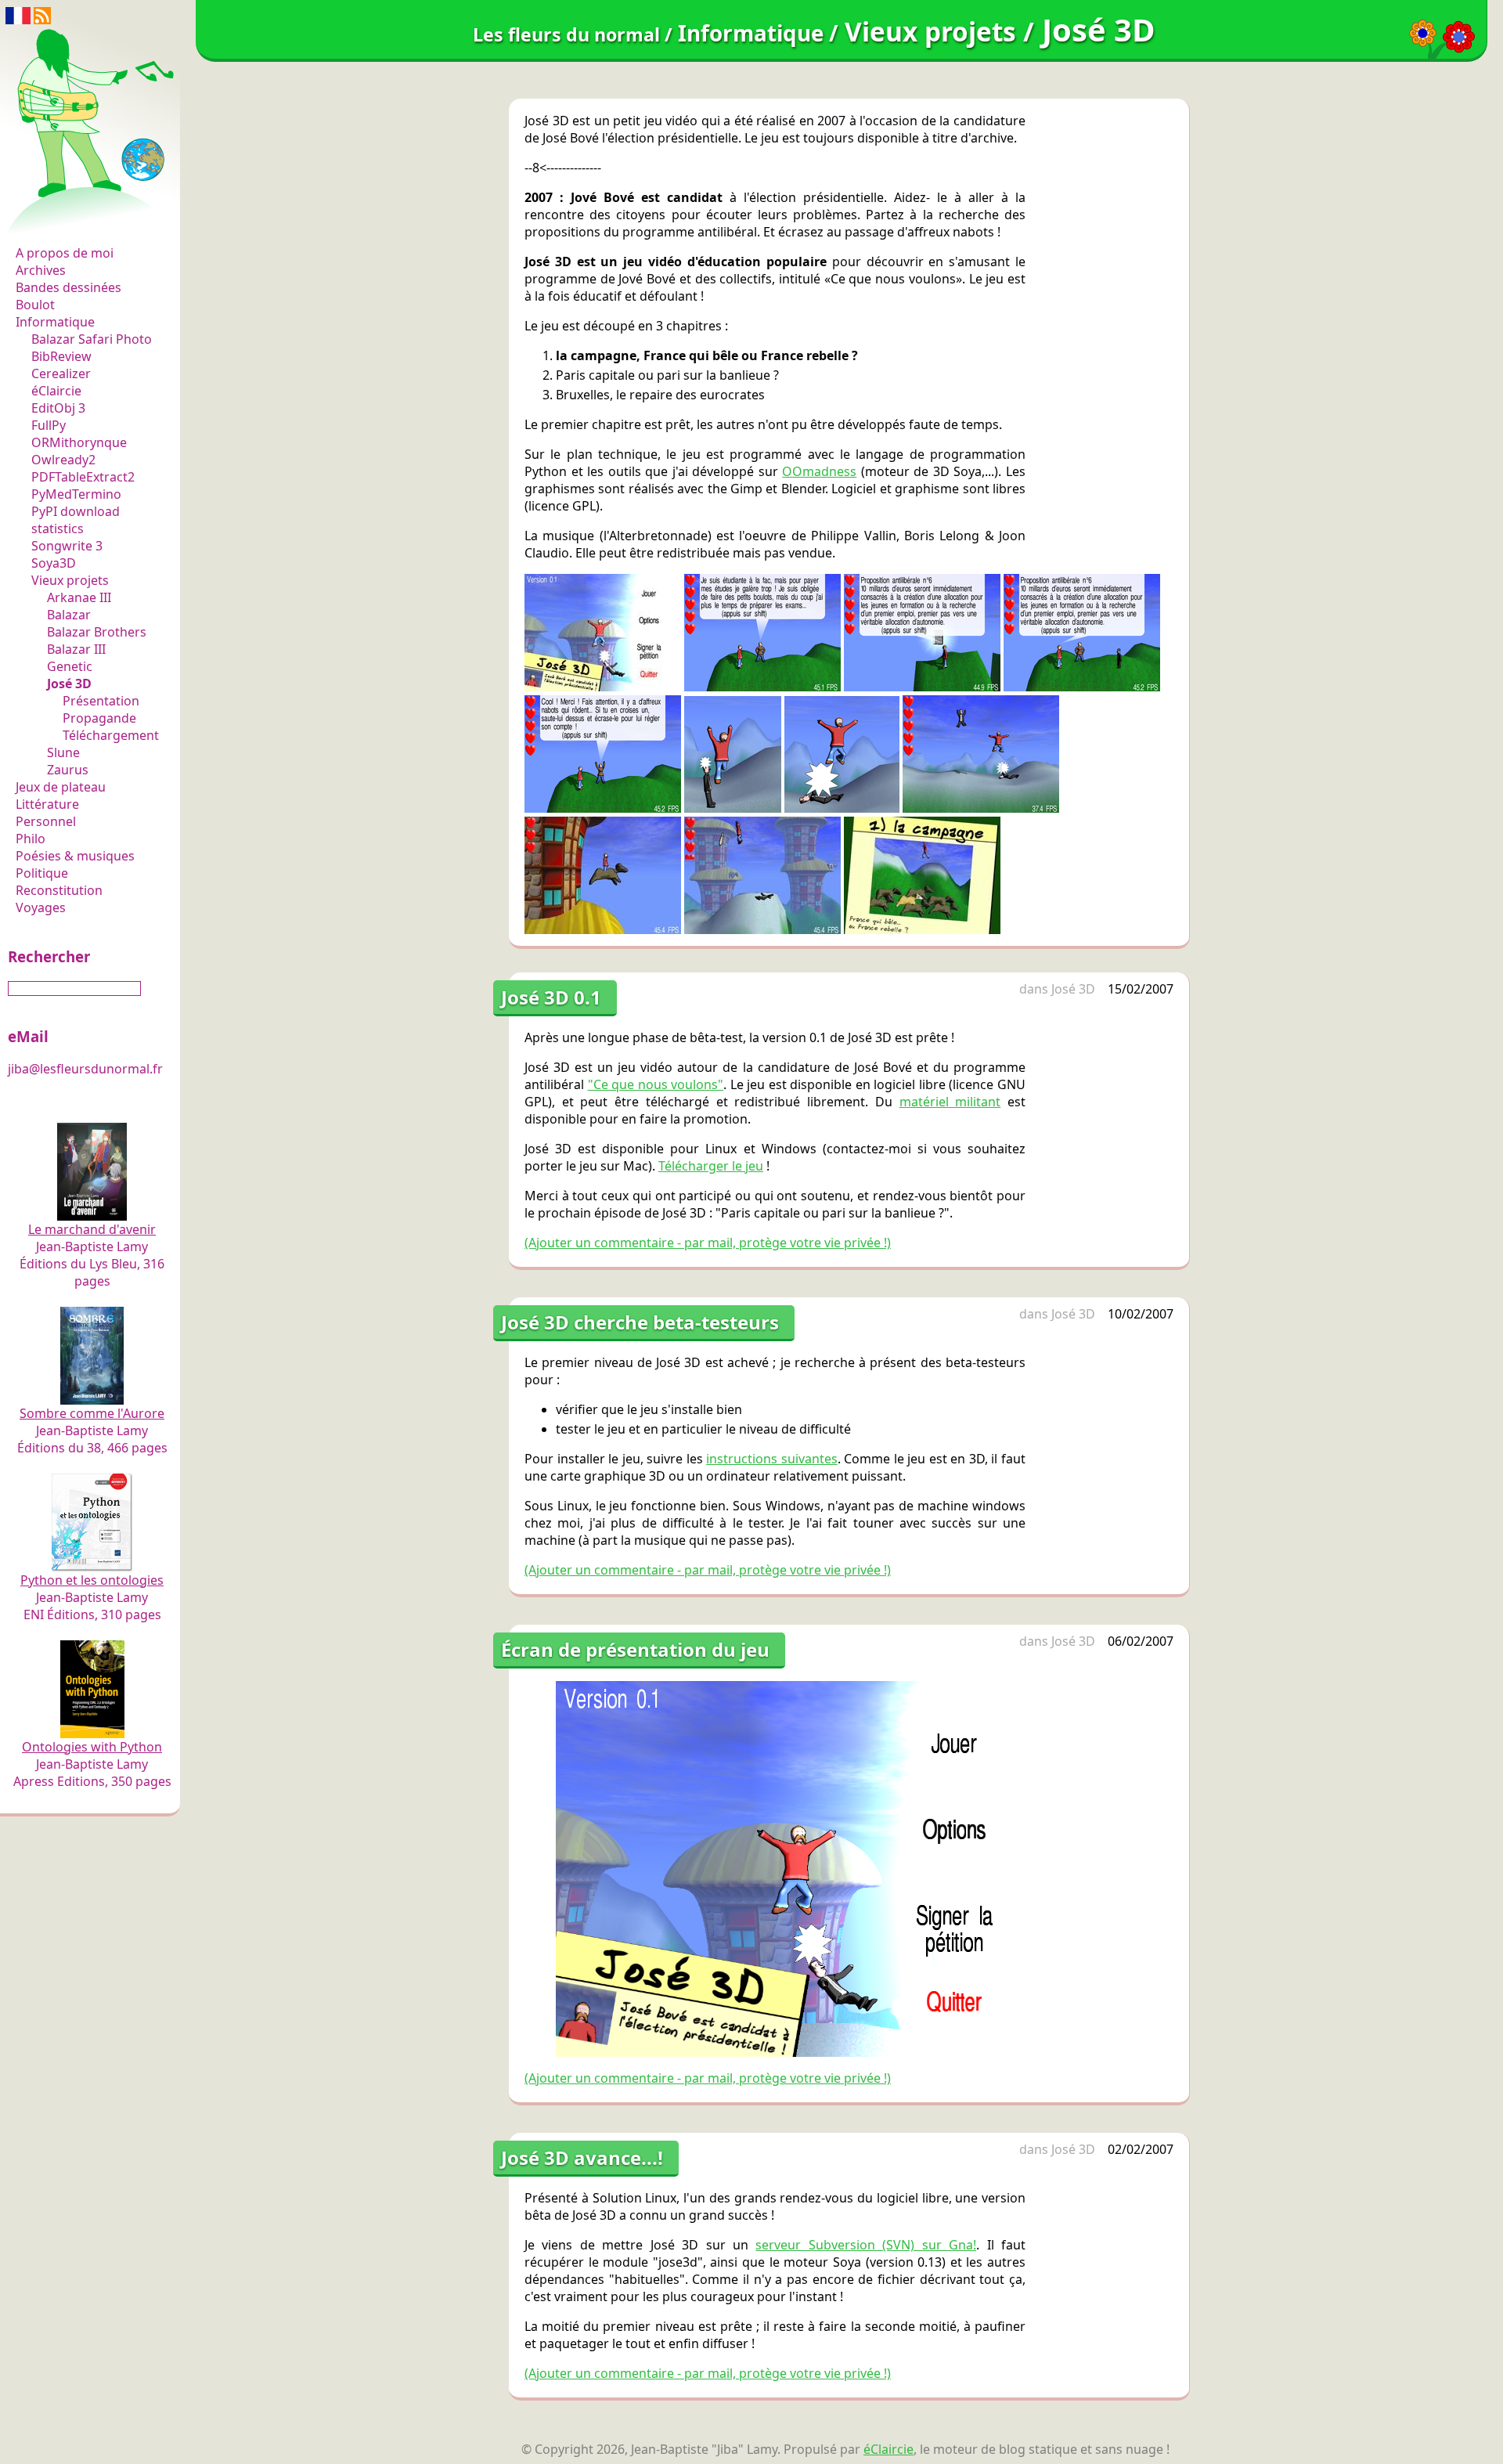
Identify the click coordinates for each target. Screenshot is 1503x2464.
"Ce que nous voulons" (656, 1084)
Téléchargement (111, 735)
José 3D (69, 684)
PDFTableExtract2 (83, 477)
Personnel (46, 821)
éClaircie (56, 391)
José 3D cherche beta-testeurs (640, 1322)
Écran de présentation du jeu (635, 1649)
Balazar (69, 615)
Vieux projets (70, 580)
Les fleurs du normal (82, 220)
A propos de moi (65, 253)
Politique (42, 873)
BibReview (61, 356)
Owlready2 (63, 460)
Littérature (47, 804)
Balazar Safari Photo (92, 339)
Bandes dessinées (68, 287)
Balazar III (76, 649)
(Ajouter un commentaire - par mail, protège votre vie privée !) (708, 1243)
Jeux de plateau (61, 787)
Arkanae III (79, 597)
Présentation (101, 701)
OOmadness (819, 471)
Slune (63, 752)
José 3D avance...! (582, 2157)
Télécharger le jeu (711, 1166)
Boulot (35, 305)
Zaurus (68, 770)
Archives (41, 270)
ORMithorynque (79, 442)
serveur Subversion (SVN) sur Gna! (866, 2245)
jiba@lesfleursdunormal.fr (85, 1069)
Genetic (70, 666)
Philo (31, 839)
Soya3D (54, 563)
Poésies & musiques (75, 856)
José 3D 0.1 (551, 997)
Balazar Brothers (97, 632)
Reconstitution (59, 890)
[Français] (18, 14)
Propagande (99, 718)
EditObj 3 (58, 408)
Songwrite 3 (67, 546)
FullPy (49, 425)
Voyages (41, 907)
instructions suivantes (772, 1459)
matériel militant (950, 1102)
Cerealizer (61, 373)
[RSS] (42, 14)
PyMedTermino (76, 494)
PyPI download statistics (76, 520)
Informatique (55, 322)
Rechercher (49, 956)
